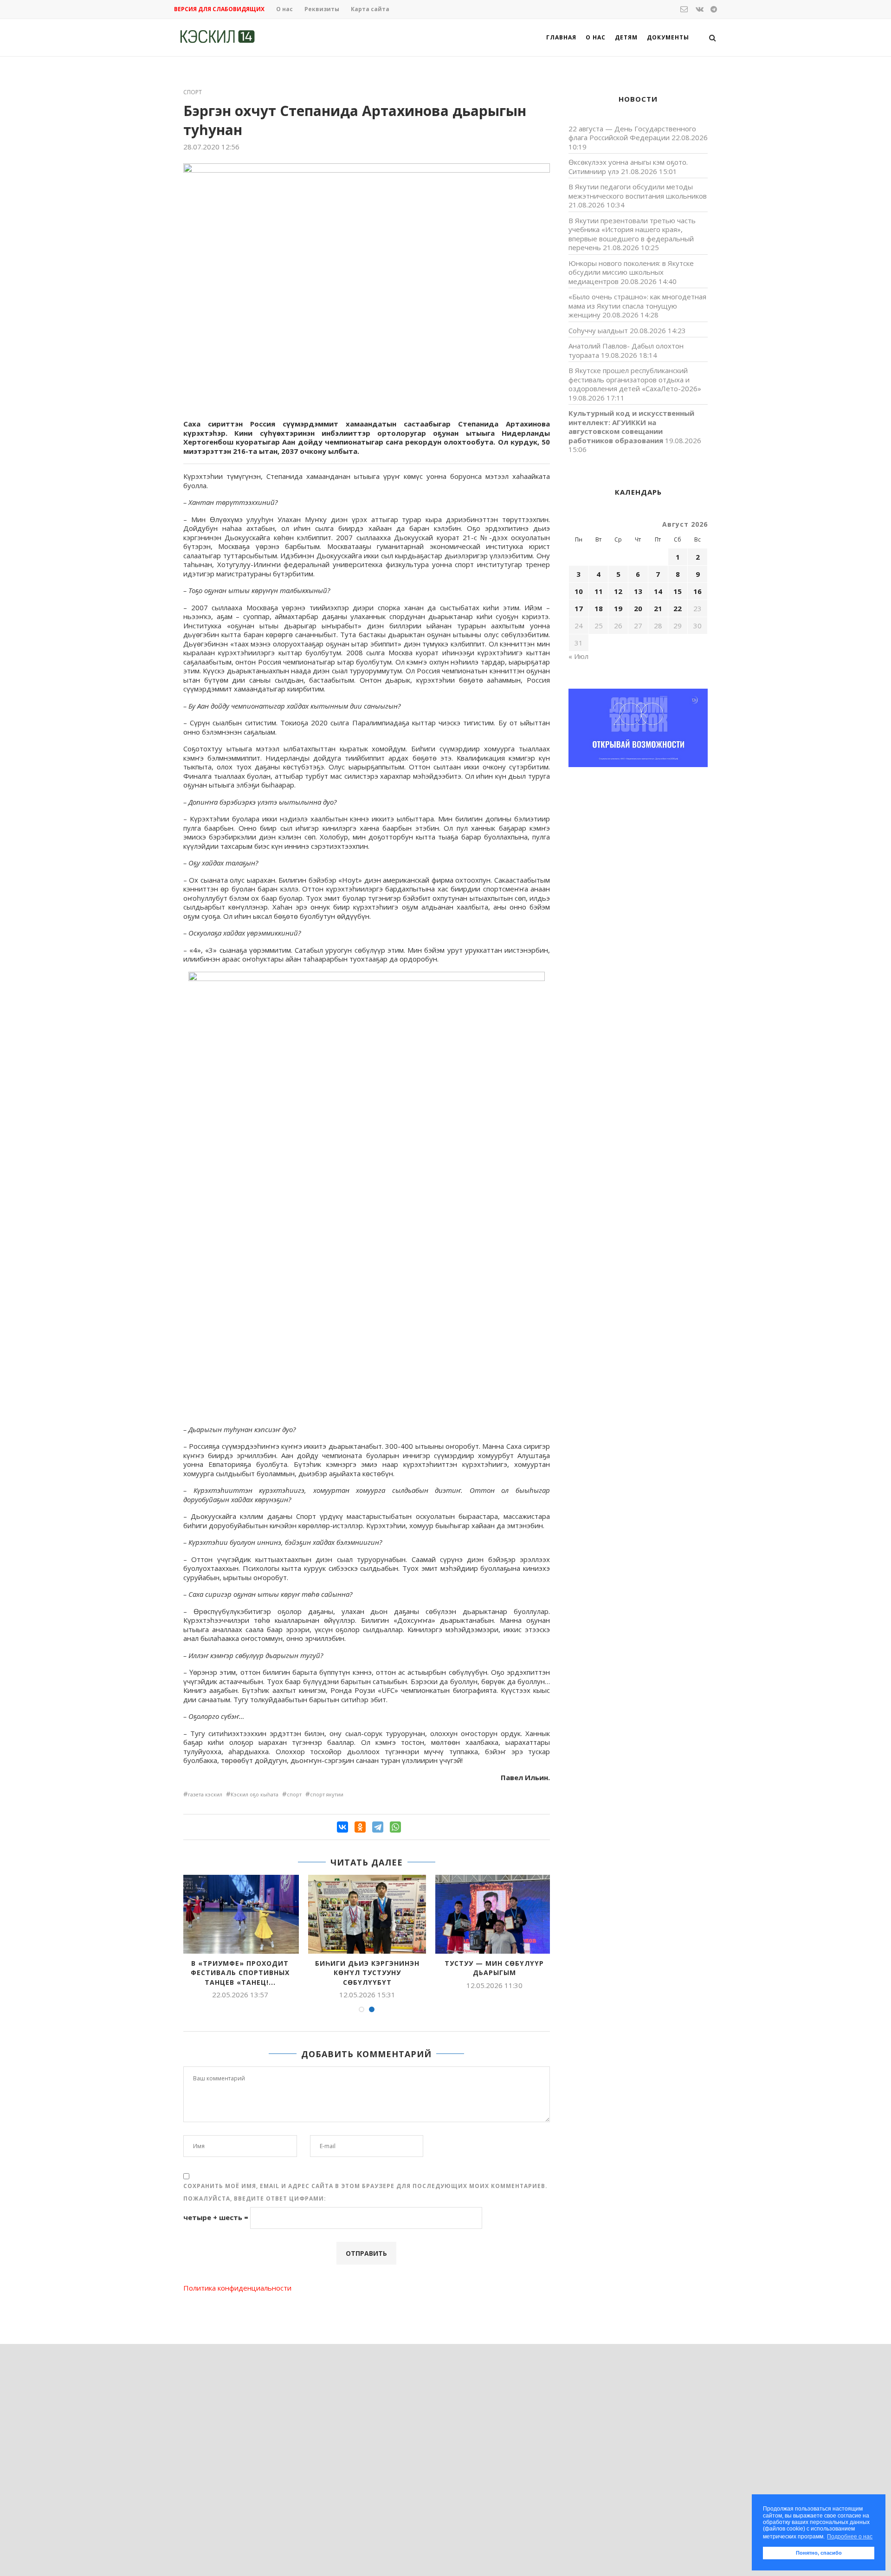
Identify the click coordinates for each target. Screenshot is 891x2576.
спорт (294, 1794)
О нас (284, 9)
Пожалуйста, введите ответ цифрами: (255, 2198)
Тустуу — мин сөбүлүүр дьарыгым (494, 1968)
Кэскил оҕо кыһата (255, 1794)
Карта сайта (370, 9)
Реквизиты (322, 9)
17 (579, 608)
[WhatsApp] (395, 1827)
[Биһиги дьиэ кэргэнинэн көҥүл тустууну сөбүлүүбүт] (367, 1914)
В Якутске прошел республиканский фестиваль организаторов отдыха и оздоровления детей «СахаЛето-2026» (635, 379)
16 (697, 591)
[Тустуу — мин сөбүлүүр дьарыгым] (494, 1914)
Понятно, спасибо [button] (819, 2553)
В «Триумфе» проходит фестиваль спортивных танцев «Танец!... (240, 1973)
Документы (668, 37)
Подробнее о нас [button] (850, 2537)
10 (579, 591)
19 (618, 608)
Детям (626, 37)
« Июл (578, 656)
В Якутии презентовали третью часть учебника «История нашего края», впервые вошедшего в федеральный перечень (632, 234)
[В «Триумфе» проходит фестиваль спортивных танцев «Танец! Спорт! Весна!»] (240, 1914)
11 (599, 591)
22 (678, 608)
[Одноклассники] (360, 1827)
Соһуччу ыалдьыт (598, 330)
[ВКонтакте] (342, 1827)
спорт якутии (327, 1794)
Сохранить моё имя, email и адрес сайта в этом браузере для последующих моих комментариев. (365, 2186)
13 (638, 591)
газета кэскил (205, 1794)
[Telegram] (378, 1827)
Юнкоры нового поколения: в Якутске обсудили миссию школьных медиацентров (631, 272)
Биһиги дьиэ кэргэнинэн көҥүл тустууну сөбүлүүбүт (367, 1973)
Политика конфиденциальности (237, 2288)
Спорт (193, 92)
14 (658, 591)
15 (678, 591)
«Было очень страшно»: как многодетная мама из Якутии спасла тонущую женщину (637, 306)
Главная (561, 37)
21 (658, 608)
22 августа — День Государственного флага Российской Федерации (632, 133)
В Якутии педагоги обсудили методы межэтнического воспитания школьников (638, 191)
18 (599, 608)
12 (618, 591)
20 (638, 608)
